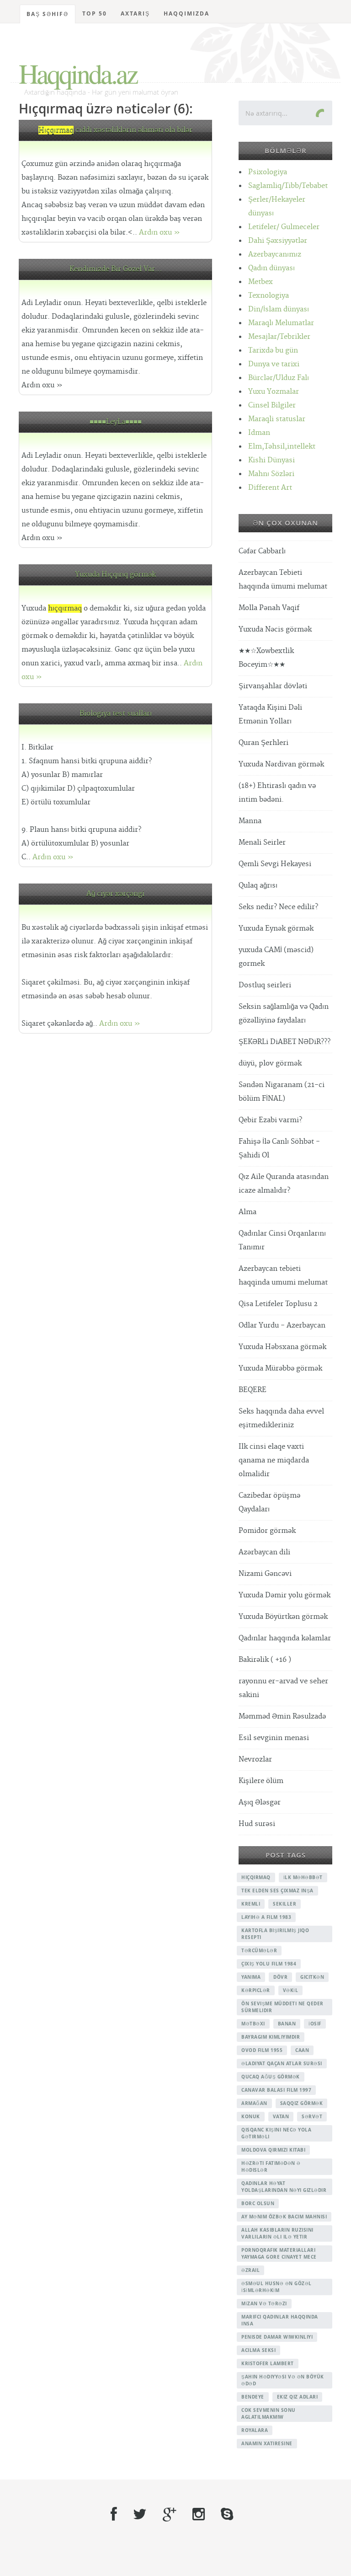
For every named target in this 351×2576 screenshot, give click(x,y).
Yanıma (251, 1977)
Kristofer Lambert (268, 2363)
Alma (247, 1212)
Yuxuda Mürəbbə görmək (280, 1368)
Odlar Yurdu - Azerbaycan (282, 1325)
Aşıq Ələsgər (260, 1802)
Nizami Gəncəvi (265, 1574)
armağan (254, 2103)
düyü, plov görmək (270, 1063)
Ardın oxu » (160, 233)
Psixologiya (268, 172)
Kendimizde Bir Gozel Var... (116, 269)
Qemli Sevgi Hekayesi (275, 864)
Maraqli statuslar (277, 419)
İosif (315, 2024)
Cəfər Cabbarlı (262, 551)
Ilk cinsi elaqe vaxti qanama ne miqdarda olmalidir (274, 1460)
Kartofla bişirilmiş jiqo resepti (275, 1934)
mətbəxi (253, 2024)
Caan (302, 2050)
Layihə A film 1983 (266, 1917)
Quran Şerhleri (263, 743)
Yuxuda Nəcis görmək (275, 629)
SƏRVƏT (312, 2116)
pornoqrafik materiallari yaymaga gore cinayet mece (279, 2253)
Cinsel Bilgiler (272, 405)
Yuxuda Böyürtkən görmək (283, 1617)
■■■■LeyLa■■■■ (116, 422)
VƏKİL (291, 1990)
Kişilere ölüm (261, 1781)
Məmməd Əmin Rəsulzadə (282, 1716)
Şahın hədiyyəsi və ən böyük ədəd (283, 2380)
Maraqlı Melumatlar (281, 323)
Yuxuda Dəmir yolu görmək (285, 1595)
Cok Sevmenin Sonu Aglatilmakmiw (269, 2413)
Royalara (255, 2430)
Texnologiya (269, 296)
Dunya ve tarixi (274, 364)
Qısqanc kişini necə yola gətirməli (276, 2133)
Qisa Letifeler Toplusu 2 (278, 1304)
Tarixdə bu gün (273, 351)
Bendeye (253, 2397)
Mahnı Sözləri (271, 474)
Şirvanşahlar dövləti (273, 686)
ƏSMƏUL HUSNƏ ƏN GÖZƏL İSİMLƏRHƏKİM (277, 2287)
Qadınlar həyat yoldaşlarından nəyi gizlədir (284, 2187)
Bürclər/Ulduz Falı (279, 378)
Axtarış (135, 13)
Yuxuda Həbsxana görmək (282, 1347)
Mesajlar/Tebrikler (279, 337)
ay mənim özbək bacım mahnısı (284, 2217)
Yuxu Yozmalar (274, 392)
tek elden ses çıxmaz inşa (277, 1890)
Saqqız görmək (302, 2103)
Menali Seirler (262, 843)
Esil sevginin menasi (274, 1738)
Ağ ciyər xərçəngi (115, 894)
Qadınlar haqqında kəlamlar (285, 1638)
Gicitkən (312, 1977)
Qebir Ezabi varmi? (270, 1120)
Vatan (281, 2116)
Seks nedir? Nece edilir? (278, 907)
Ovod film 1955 (262, 2050)
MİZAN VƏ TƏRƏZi (264, 2303)
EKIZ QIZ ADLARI (298, 2397)
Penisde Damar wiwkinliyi (277, 2337)
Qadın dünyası (271, 268)
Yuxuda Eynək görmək (276, 929)
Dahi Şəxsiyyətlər (278, 241)
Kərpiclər (256, 1990)
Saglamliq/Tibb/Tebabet (288, 186)
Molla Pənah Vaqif (269, 608)
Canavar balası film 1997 (276, 2090)
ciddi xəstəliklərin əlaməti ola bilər (115, 130)
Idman (259, 433)
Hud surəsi (257, 1824)
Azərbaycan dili (264, 1552)
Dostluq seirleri (265, 985)
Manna (250, 821)
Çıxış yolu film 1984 (269, 1964)
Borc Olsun (258, 2203)
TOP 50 (95, 13)
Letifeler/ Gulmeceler (284, 227)
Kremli (251, 1904)
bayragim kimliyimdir (271, 2037)
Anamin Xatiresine (267, 2443)
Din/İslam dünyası (279, 309)
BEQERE (253, 1390)
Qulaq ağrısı (258, 886)
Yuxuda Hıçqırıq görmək (115, 575)
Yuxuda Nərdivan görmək (281, 764)
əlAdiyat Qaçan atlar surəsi (282, 2063)
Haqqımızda (186, 13)
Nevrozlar (255, 1759)
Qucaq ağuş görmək (271, 2077)
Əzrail (250, 2270)
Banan (287, 2024)
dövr (280, 1977)
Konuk (251, 2116)
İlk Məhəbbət (303, 1877)
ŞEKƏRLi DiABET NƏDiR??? (285, 1042)
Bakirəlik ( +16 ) (265, 1660)
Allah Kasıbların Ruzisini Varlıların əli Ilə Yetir (277, 2233)
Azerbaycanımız (275, 254)
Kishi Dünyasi (271, 460)
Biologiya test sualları (116, 714)
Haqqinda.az (78, 73)
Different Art (270, 488)
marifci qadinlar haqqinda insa (280, 2320)
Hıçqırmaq (256, 1877)
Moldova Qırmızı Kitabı (273, 2150)
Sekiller (285, 1904)
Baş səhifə (48, 14)
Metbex (261, 282)
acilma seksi (258, 2350)
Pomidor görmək (267, 1531)
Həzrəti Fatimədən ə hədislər (271, 2166)
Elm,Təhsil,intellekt (282, 447)
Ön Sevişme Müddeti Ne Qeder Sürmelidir (282, 2007)
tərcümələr (259, 1950)
